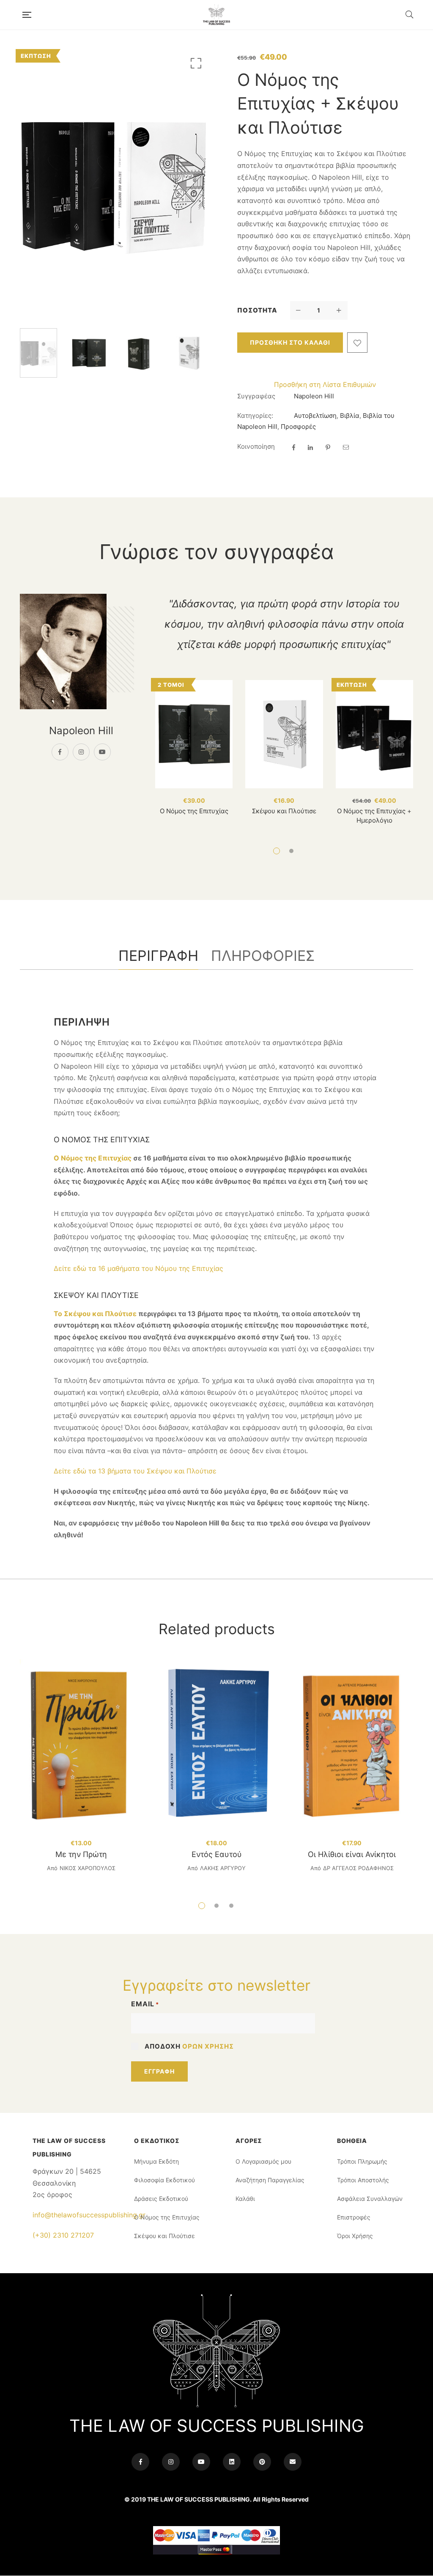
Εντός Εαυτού (217, 1854)
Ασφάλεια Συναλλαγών (370, 2199)
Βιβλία (350, 416)
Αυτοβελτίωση (315, 416)
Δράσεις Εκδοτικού (161, 2199)
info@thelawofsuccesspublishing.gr (89, 2215)
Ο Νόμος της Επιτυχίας (194, 811)
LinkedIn (232, 2462)
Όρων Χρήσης (208, 2046)
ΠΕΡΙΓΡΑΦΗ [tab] (158, 956)
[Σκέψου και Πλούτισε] (284, 734)
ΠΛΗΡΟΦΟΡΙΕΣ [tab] (263, 956)
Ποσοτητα (257, 310)
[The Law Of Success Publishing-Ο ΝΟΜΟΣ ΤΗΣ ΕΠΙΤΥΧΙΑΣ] (218, 15)
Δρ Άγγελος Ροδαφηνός (358, 1868)
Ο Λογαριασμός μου (263, 2161)
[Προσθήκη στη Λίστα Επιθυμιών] (357, 343)
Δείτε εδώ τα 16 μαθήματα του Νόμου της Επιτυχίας (138, 1268)
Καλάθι (245, 2199)
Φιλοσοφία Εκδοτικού (164, 2180)
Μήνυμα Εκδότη (156, 2161)
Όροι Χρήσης (355, 2236)
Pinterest (262, 2462)
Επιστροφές (354, 2217)
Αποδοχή (189, 2046)
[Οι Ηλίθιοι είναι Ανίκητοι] (352, 1745)
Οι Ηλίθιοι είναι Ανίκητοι (352, 1854)
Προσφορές (298, 427)
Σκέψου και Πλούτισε (284, 811)
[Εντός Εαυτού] (216, 1745)
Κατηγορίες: (255, 416)
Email (145, 2004)
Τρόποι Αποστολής (363, 2180)
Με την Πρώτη (81, 1854)
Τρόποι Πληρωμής (362, 2161)
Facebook (60, 752)
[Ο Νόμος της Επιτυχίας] (194, 734)
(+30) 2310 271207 (63, 2235)
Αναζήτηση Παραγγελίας (270, 2180)
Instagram (81, 752)
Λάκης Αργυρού (223, 1868)
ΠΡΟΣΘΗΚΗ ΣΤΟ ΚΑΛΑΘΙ (290, 342)
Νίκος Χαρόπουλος (88, 1868)
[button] (195, 65)
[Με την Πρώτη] (81, 1745)
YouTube (102, 752)
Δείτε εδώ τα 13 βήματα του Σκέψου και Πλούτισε (135, 1471)
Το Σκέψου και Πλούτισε (95, 1314)
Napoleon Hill (314, 396)
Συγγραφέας (256, 396)
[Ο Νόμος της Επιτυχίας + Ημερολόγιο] (374, 734)
